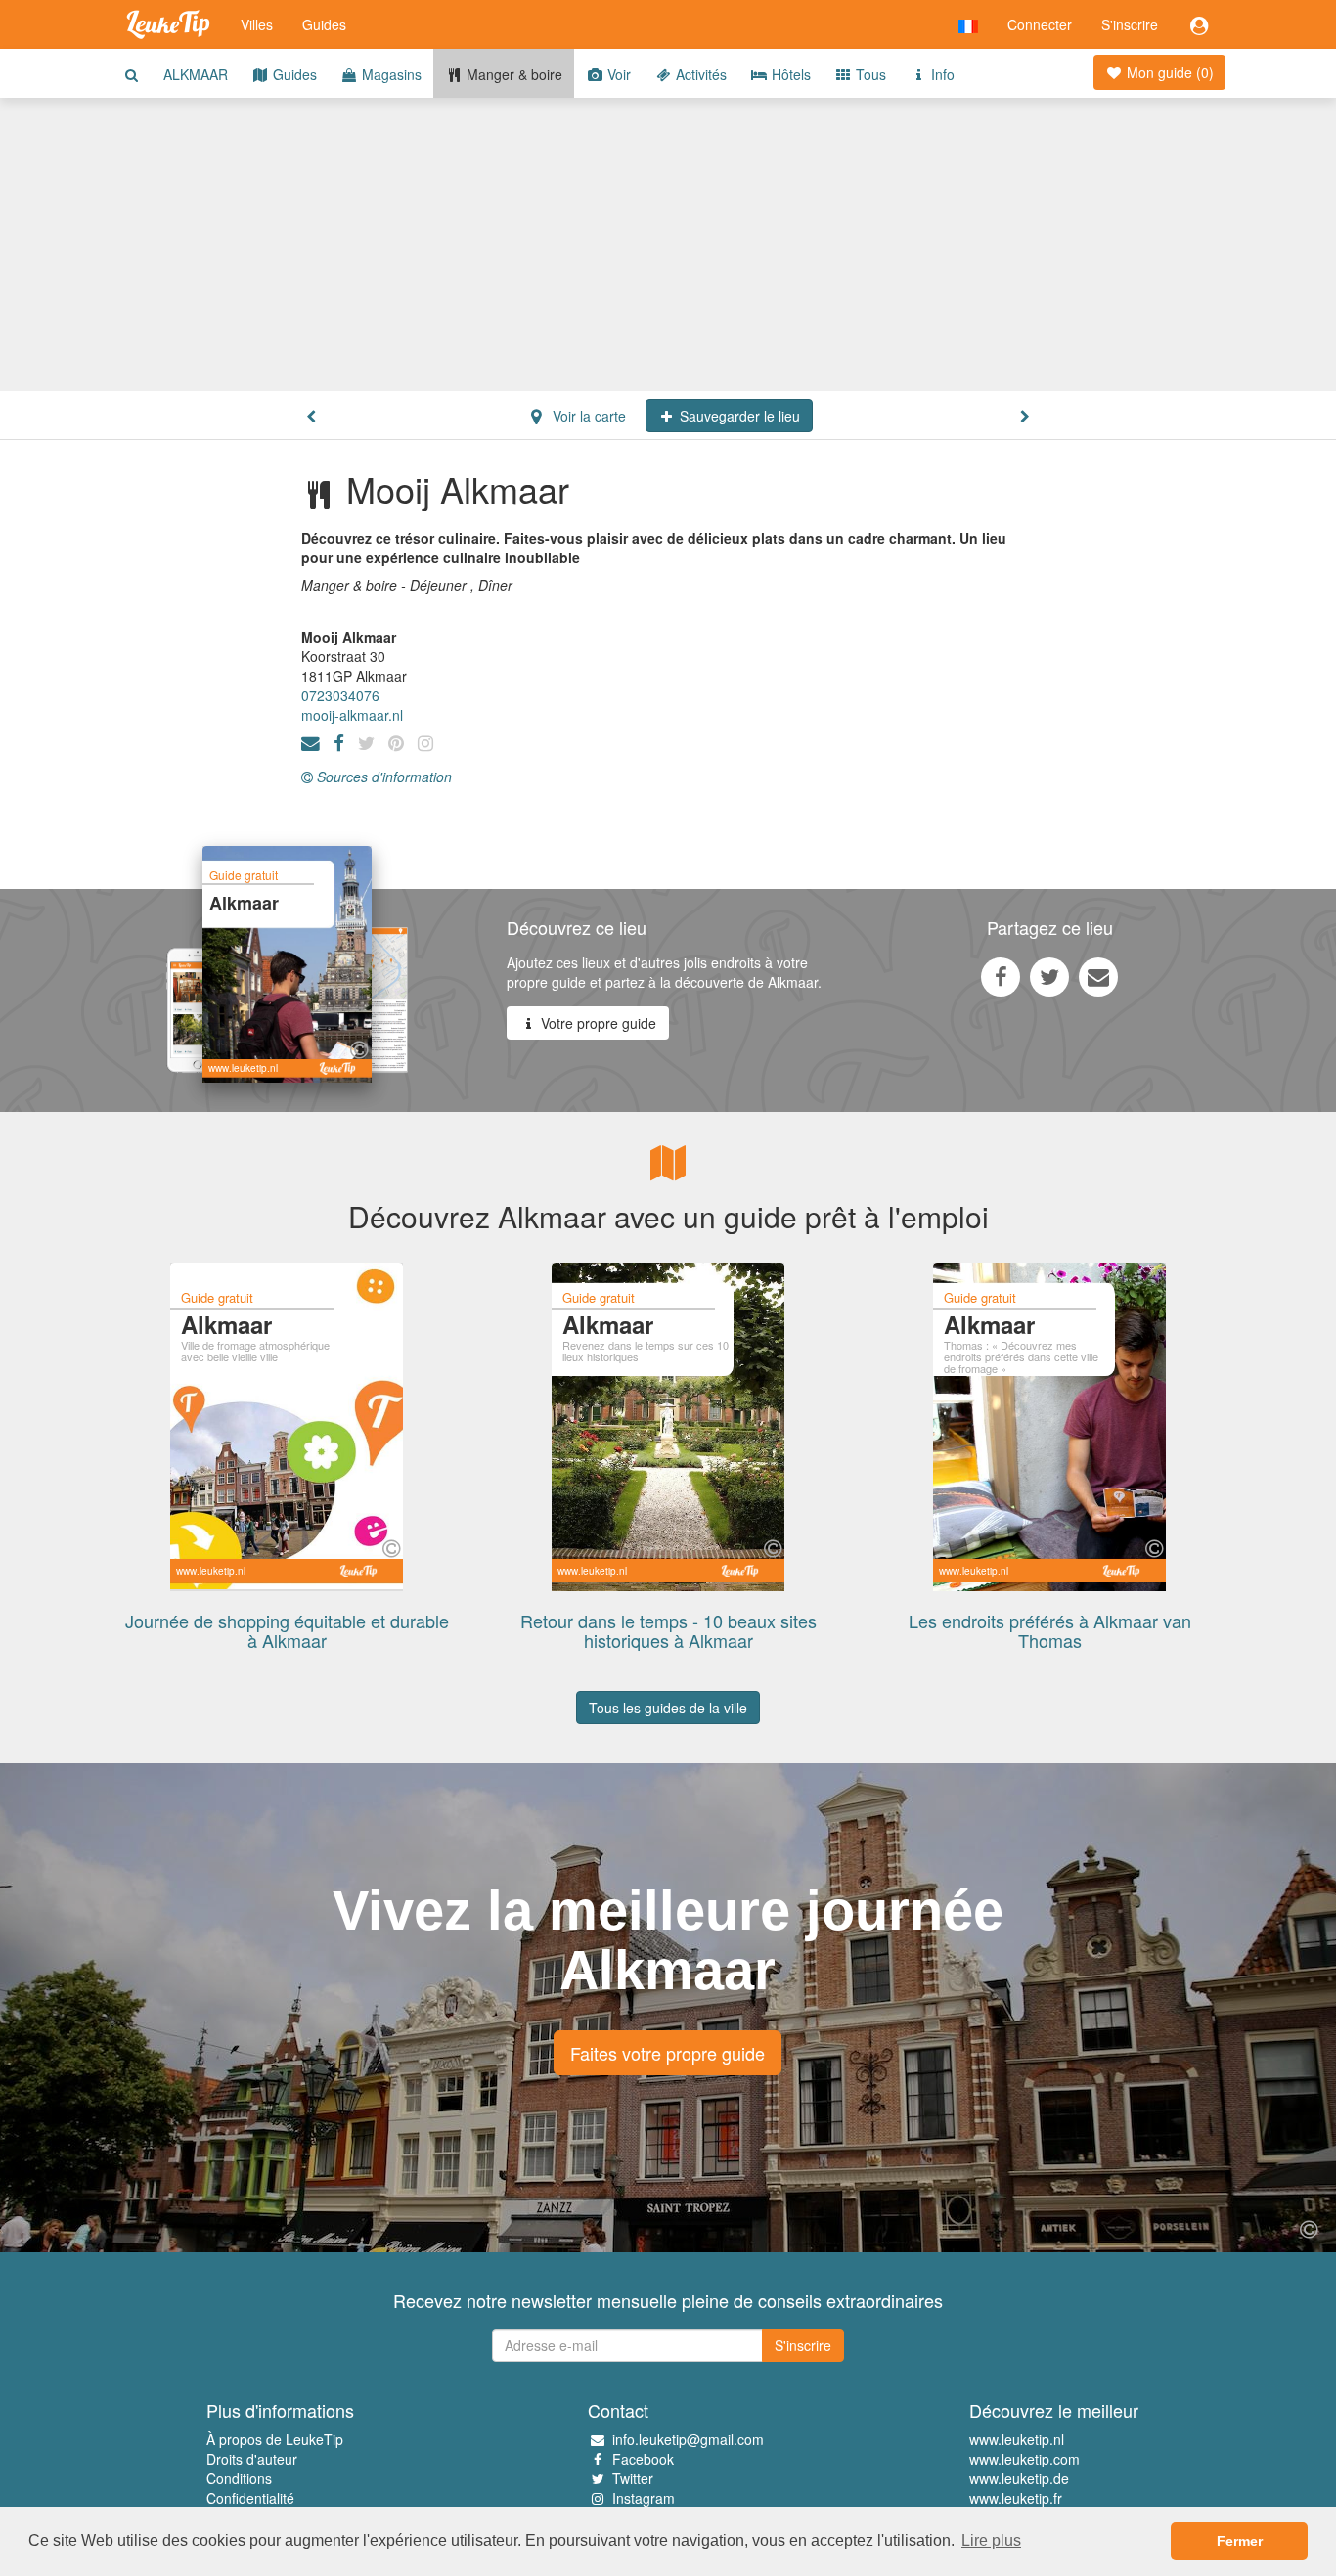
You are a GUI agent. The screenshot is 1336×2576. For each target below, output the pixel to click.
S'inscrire (1130, 24)
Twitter (633, 2478)
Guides (324, 24)
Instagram (644, 2498)
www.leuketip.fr (1016, 2498)
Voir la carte (587, 416)
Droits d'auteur (252, 2459)
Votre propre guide (597, 1023)
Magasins (390, 74)
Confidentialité (250, 2498)
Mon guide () (1168, 72)
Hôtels (789, 74)
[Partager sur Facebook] (1001, 976)
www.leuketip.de (1019, 2478)
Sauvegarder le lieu (738, 416)
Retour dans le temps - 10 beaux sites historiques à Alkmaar (668, 1630)
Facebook (643, 2459)
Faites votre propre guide (668, 2053)
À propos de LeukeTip (275, 2439)
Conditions (239, 2478)
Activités (699, 74)
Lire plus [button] (991, 2540)
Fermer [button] (1240, 2541)
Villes (257, 24)
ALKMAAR (196, 74)
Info (941, 74)
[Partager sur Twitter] (1049, 976)
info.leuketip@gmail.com (688, 2439)
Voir (617, 74)
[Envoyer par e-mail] (1098, 976)
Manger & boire (512, 74)
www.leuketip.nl (1017, 2439)
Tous (869, 74)
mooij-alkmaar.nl (352, 715)
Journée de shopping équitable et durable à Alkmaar (287, 1630)
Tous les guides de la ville (668, 1708)
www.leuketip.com (1024, 2459)
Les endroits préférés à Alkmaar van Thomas (1050, 1630)
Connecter (1040, 24)
